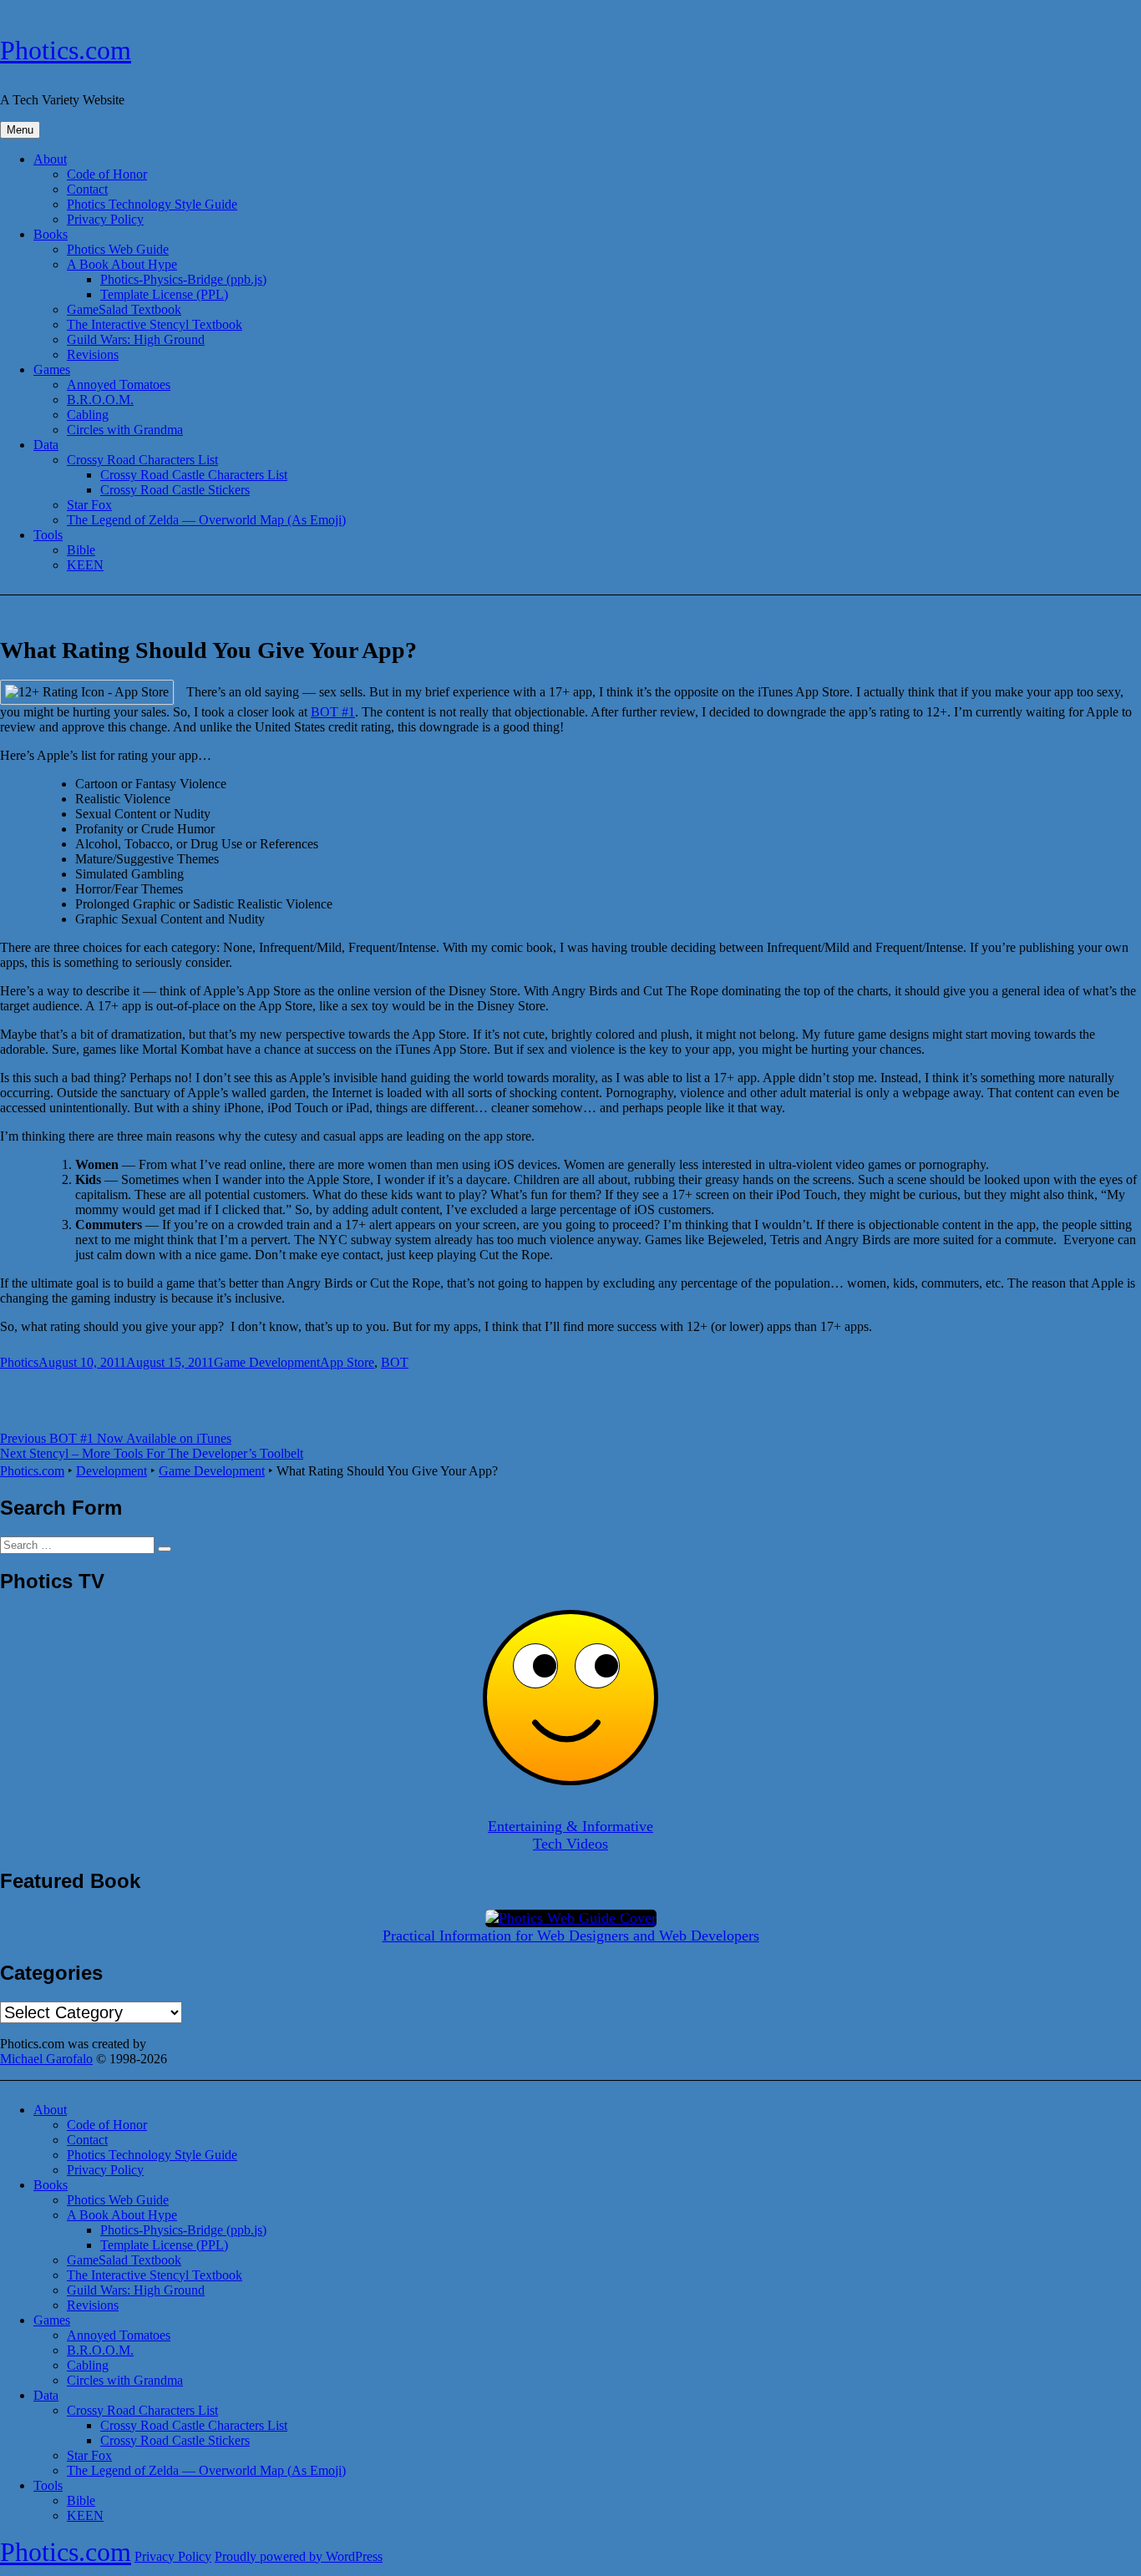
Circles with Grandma (125, 430)
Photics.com (66, 50)
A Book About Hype (122, 264)
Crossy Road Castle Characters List (194, 475)
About (50, 159)
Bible (81, 550)
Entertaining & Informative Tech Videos (570, 1835)
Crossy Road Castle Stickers (175, 490)
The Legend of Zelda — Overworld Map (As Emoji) (206, 520)
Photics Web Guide (118, 249)
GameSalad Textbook (124, 309)
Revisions (93, 354)
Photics (19, 1362)
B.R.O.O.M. (100, 400)
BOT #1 (333, 712)
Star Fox (89, 505)
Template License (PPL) (164, 294)
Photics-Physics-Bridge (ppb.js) (183, 279)
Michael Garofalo (46, 2059)
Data (46, 445)
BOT (395, 1362)
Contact (87, 189)
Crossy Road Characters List (142, 460)
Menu (20, 130)
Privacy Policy (105, 219)
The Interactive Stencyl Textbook (155, 324)
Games (52, 369)
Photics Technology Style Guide (152, 204)
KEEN (85, 565)
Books (51, 234)
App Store (347, 1362)
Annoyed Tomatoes (119, 385)
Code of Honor (107, 174)
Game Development (267, 1362)
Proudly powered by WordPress (299, 2556)
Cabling (88, 415)
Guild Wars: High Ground (136, 339)
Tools (48, 535)
